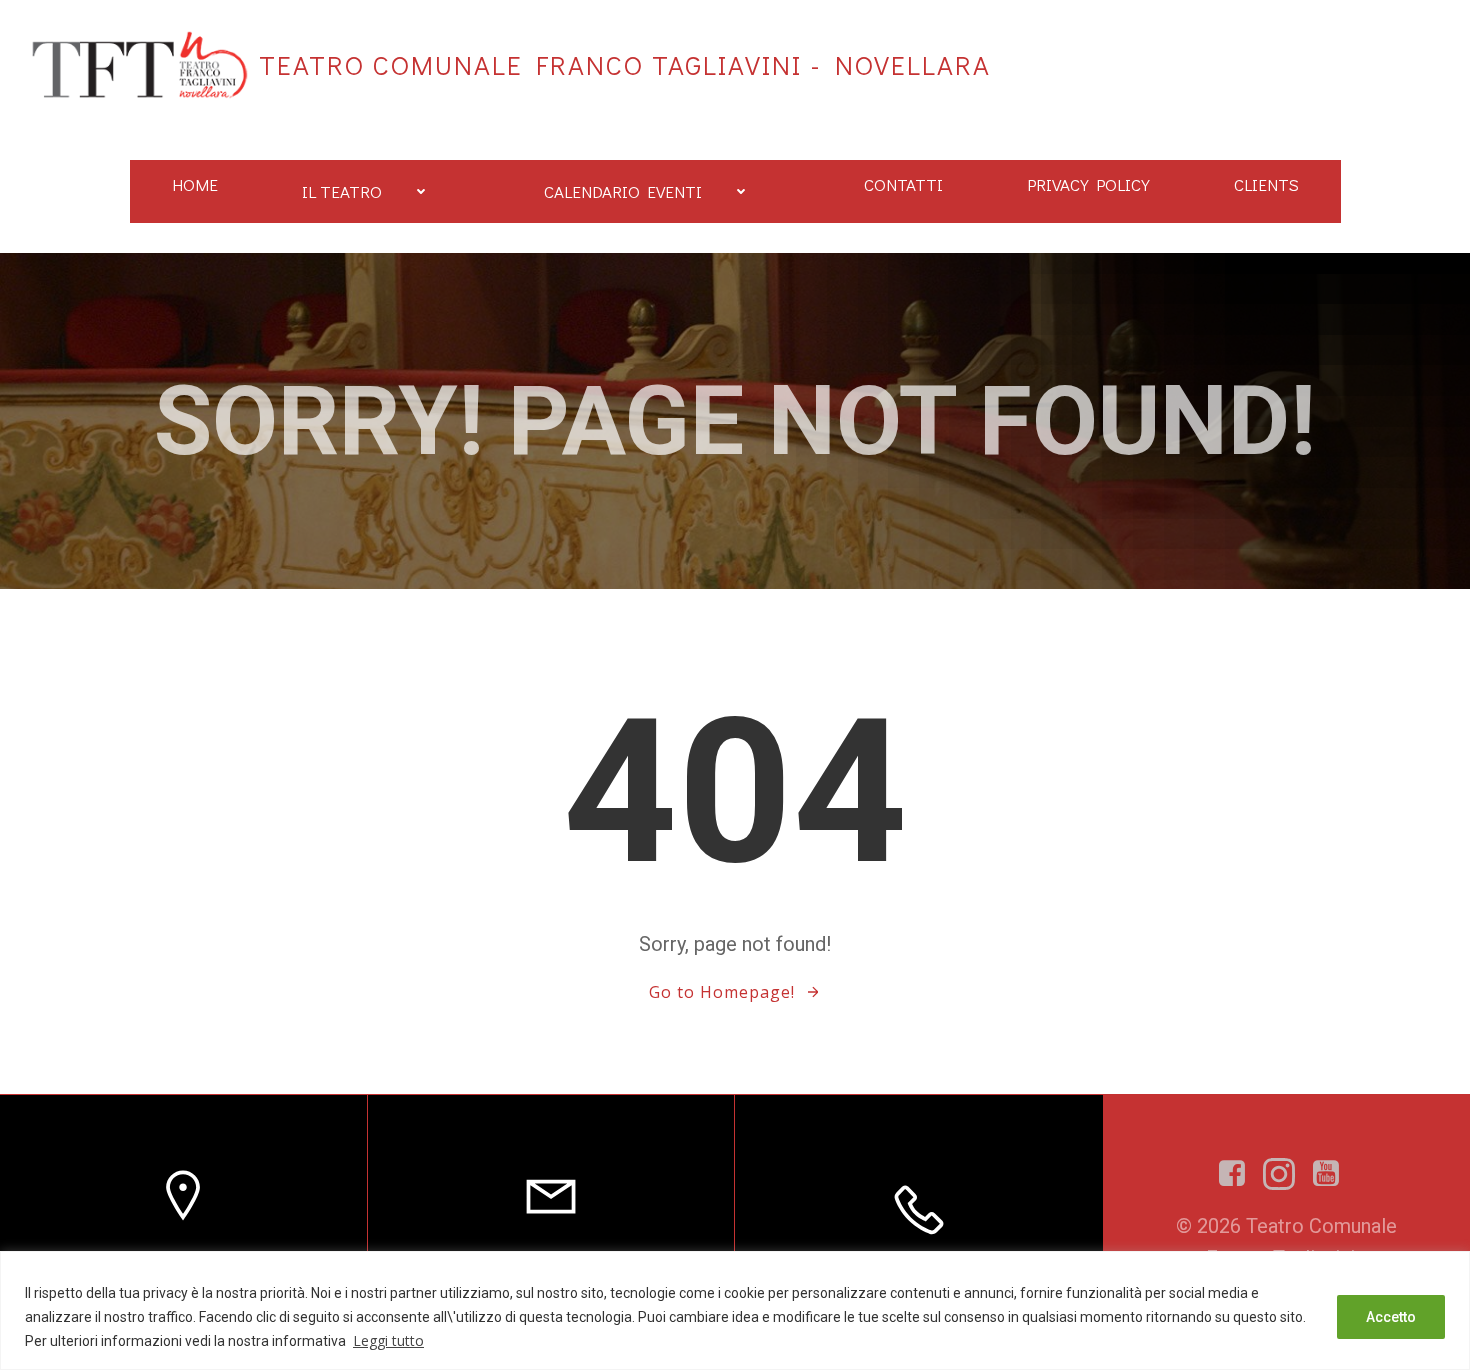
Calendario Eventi (623, 191)
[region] (735, 1310)
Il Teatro (342, 191)
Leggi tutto (388, 1340)
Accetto (1391, 1317)
